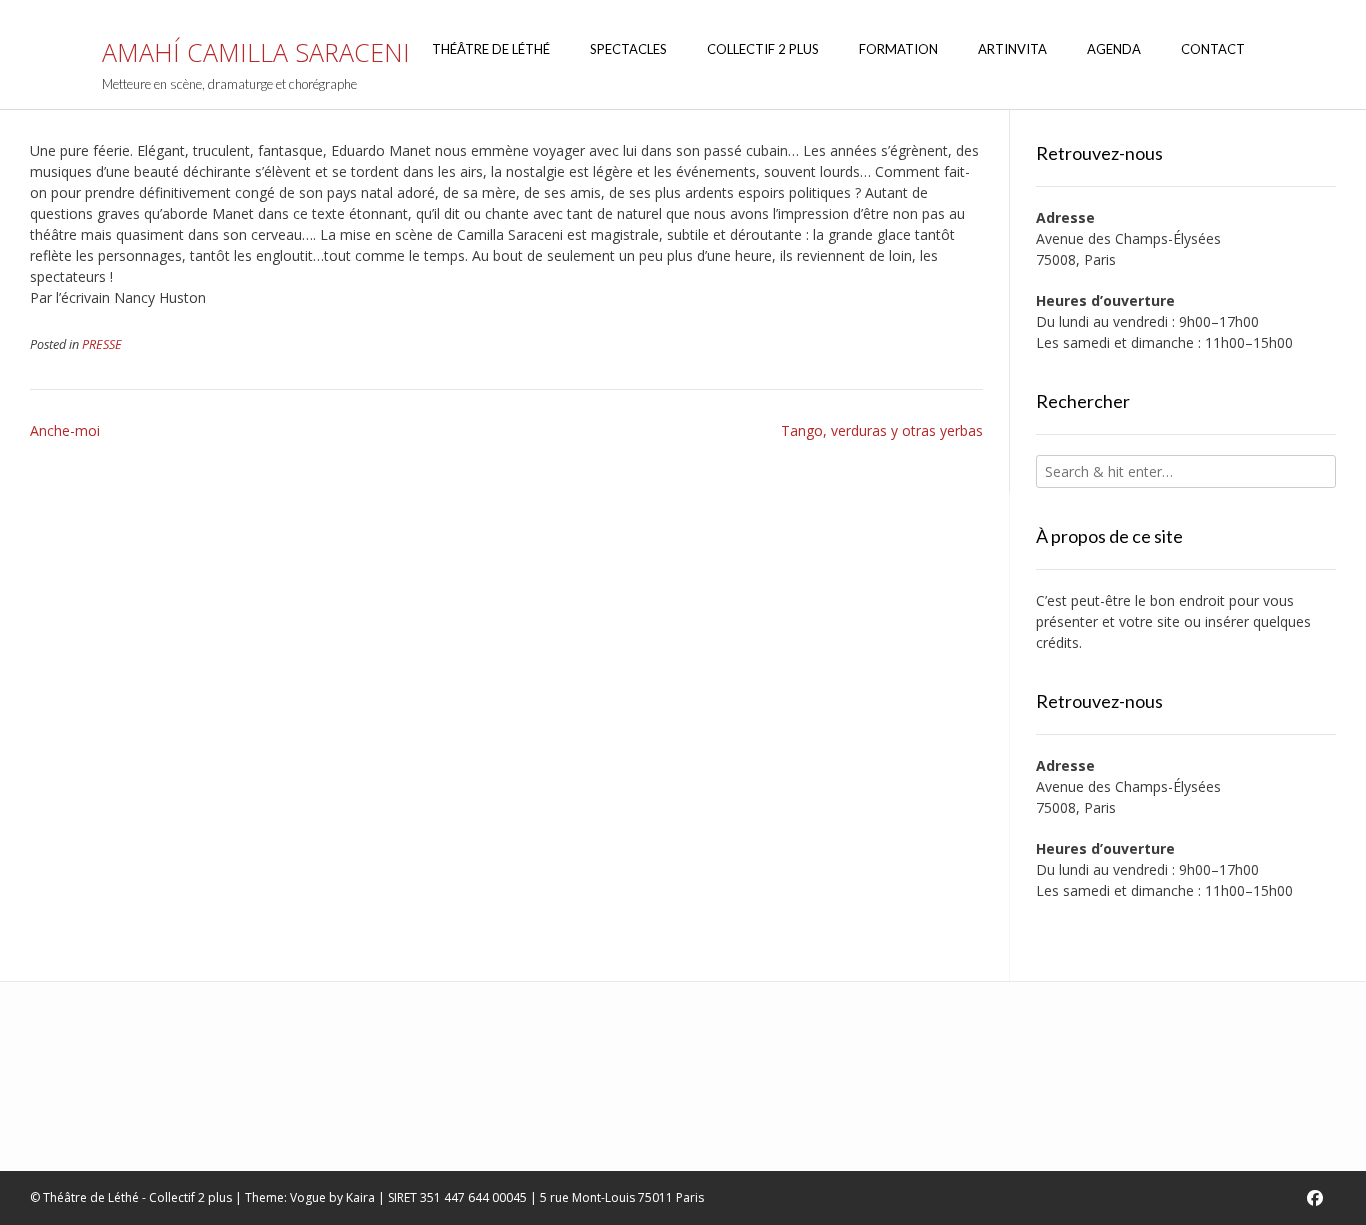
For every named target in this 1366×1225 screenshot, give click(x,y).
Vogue (308, 1197)
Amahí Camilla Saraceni (256, 52)
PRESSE (102, 344)
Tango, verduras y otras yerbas (882, 430)
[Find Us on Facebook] (1315, 1198)
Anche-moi (65, 430)
